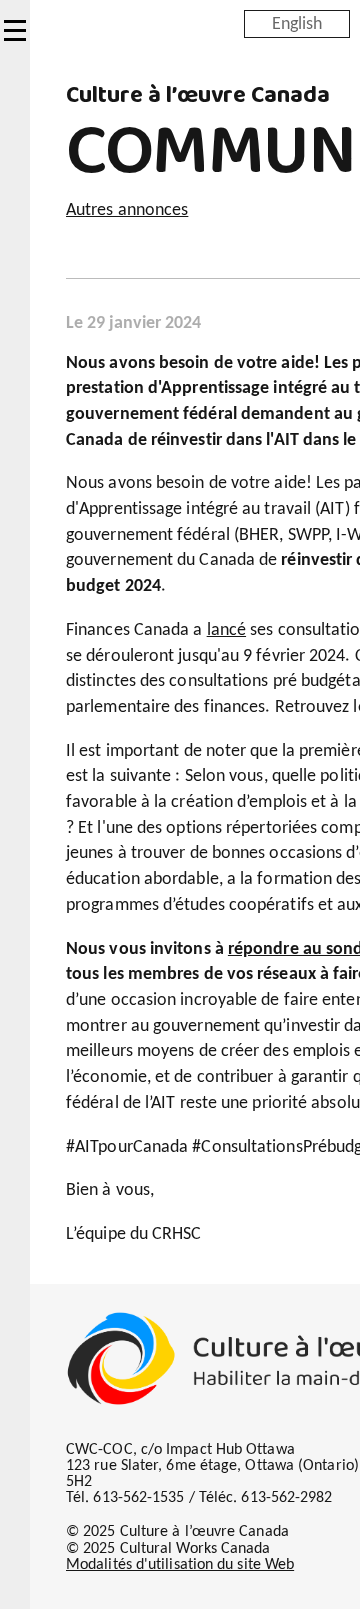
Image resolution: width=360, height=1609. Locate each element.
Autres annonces (127, 210)
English (297, 23)
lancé (226, 630)
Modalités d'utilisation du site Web (180, 1565)
